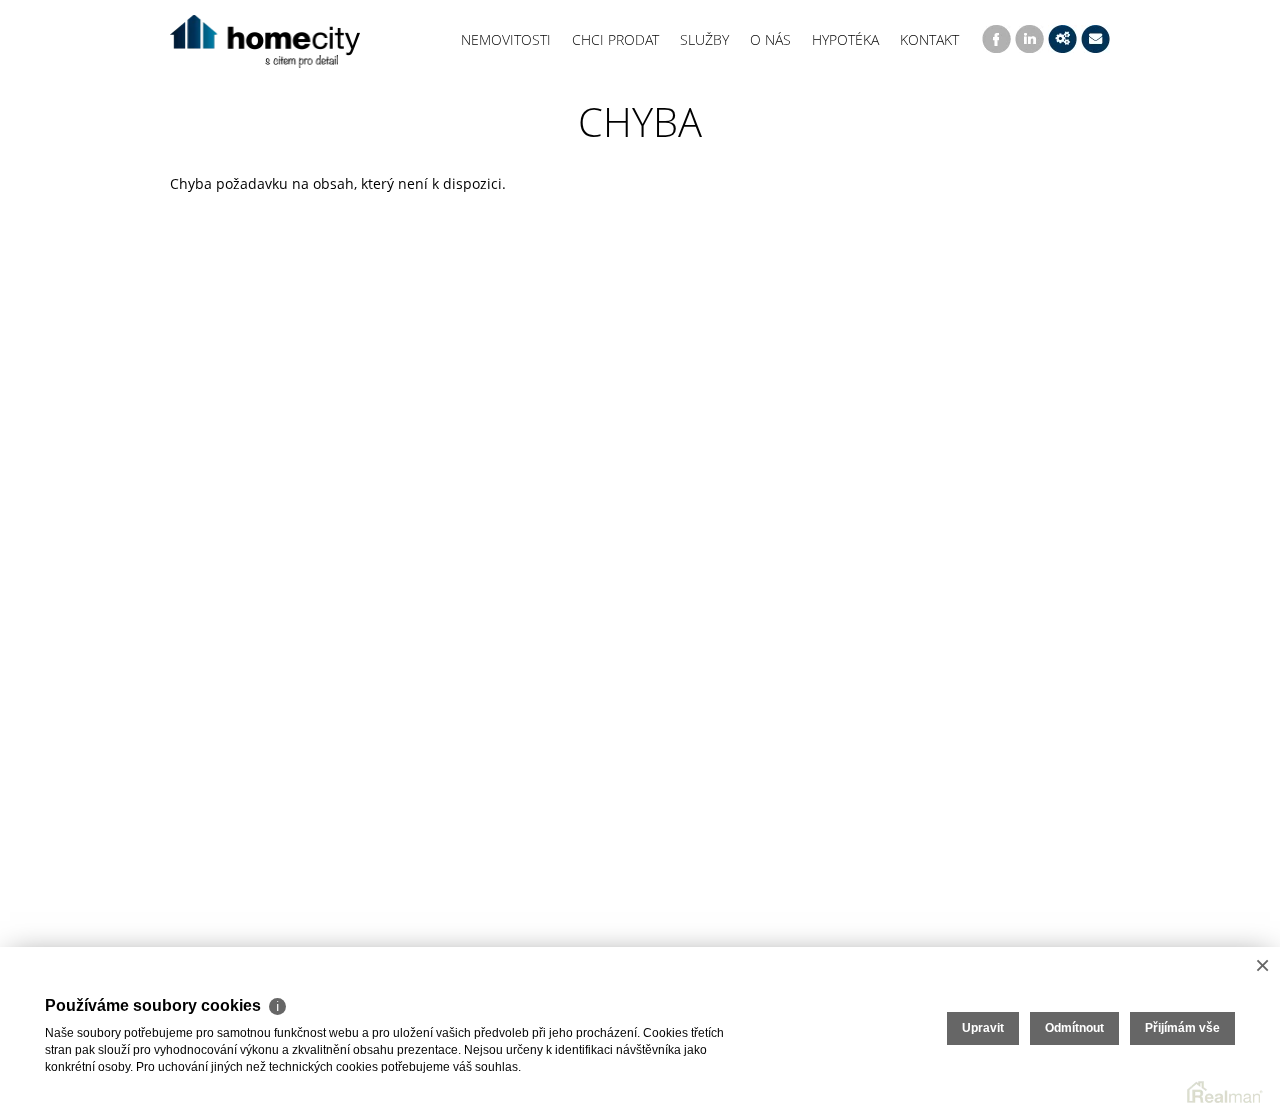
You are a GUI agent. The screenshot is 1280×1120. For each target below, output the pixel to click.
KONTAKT (929, 39)
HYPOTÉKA (845, 39)
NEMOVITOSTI (506, 39)
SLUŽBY (704, 39)
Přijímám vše (1182, 1028)
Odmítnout (1074, 1028)
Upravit (983, 1028)
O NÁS (770, 39)
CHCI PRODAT (615, 39)
